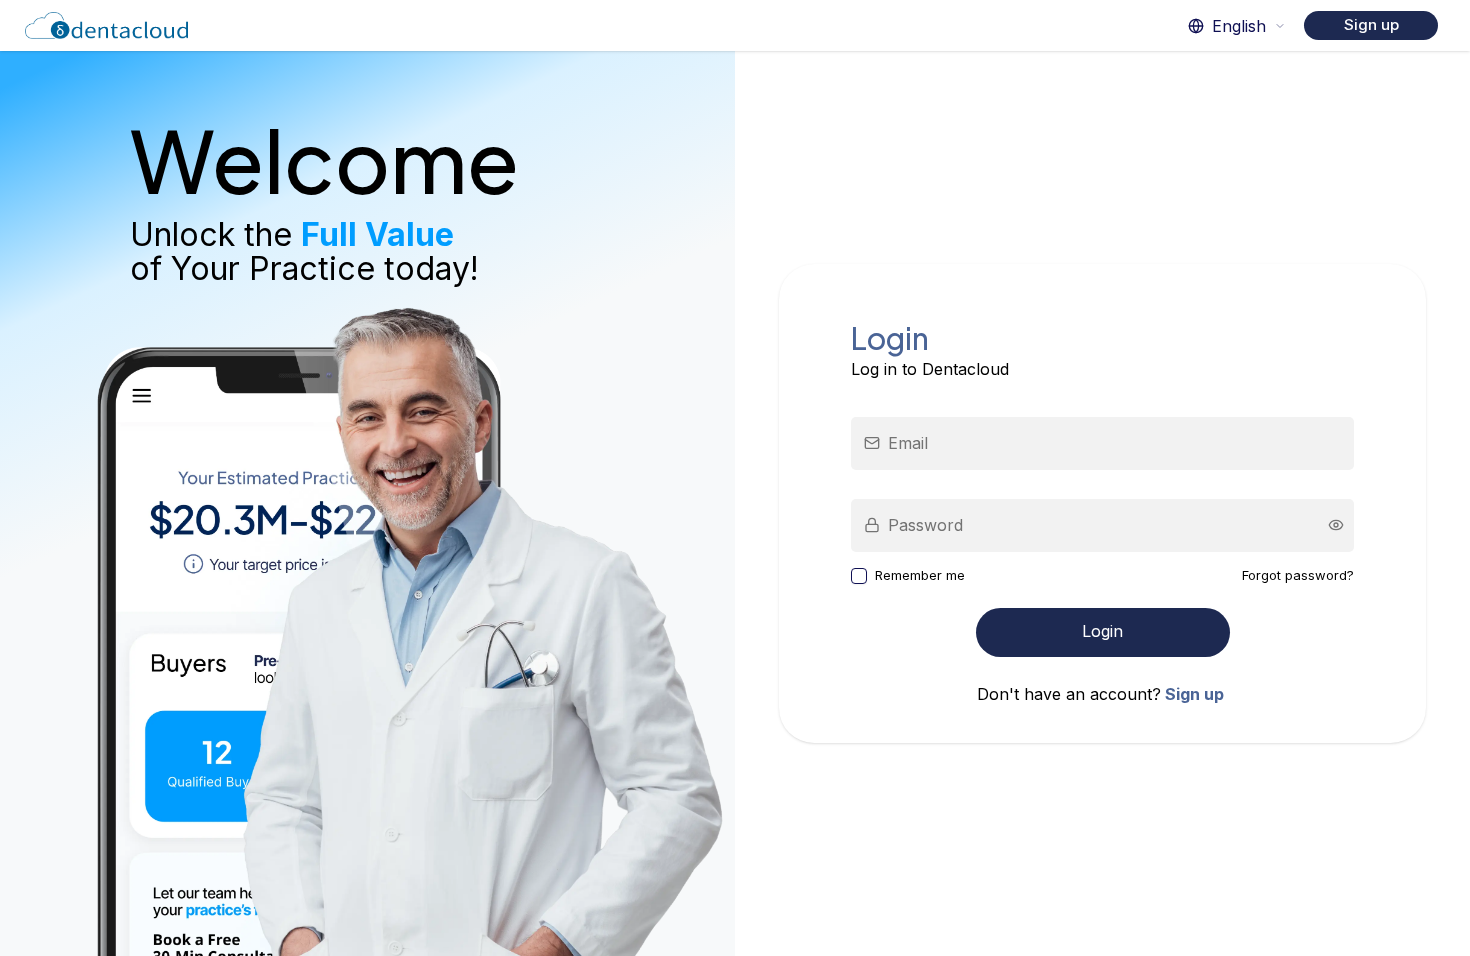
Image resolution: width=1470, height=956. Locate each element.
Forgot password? (1298, 575)
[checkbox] (859, 576)
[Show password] (1336, 525)
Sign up (1371, 24)
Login (1103, 631)
